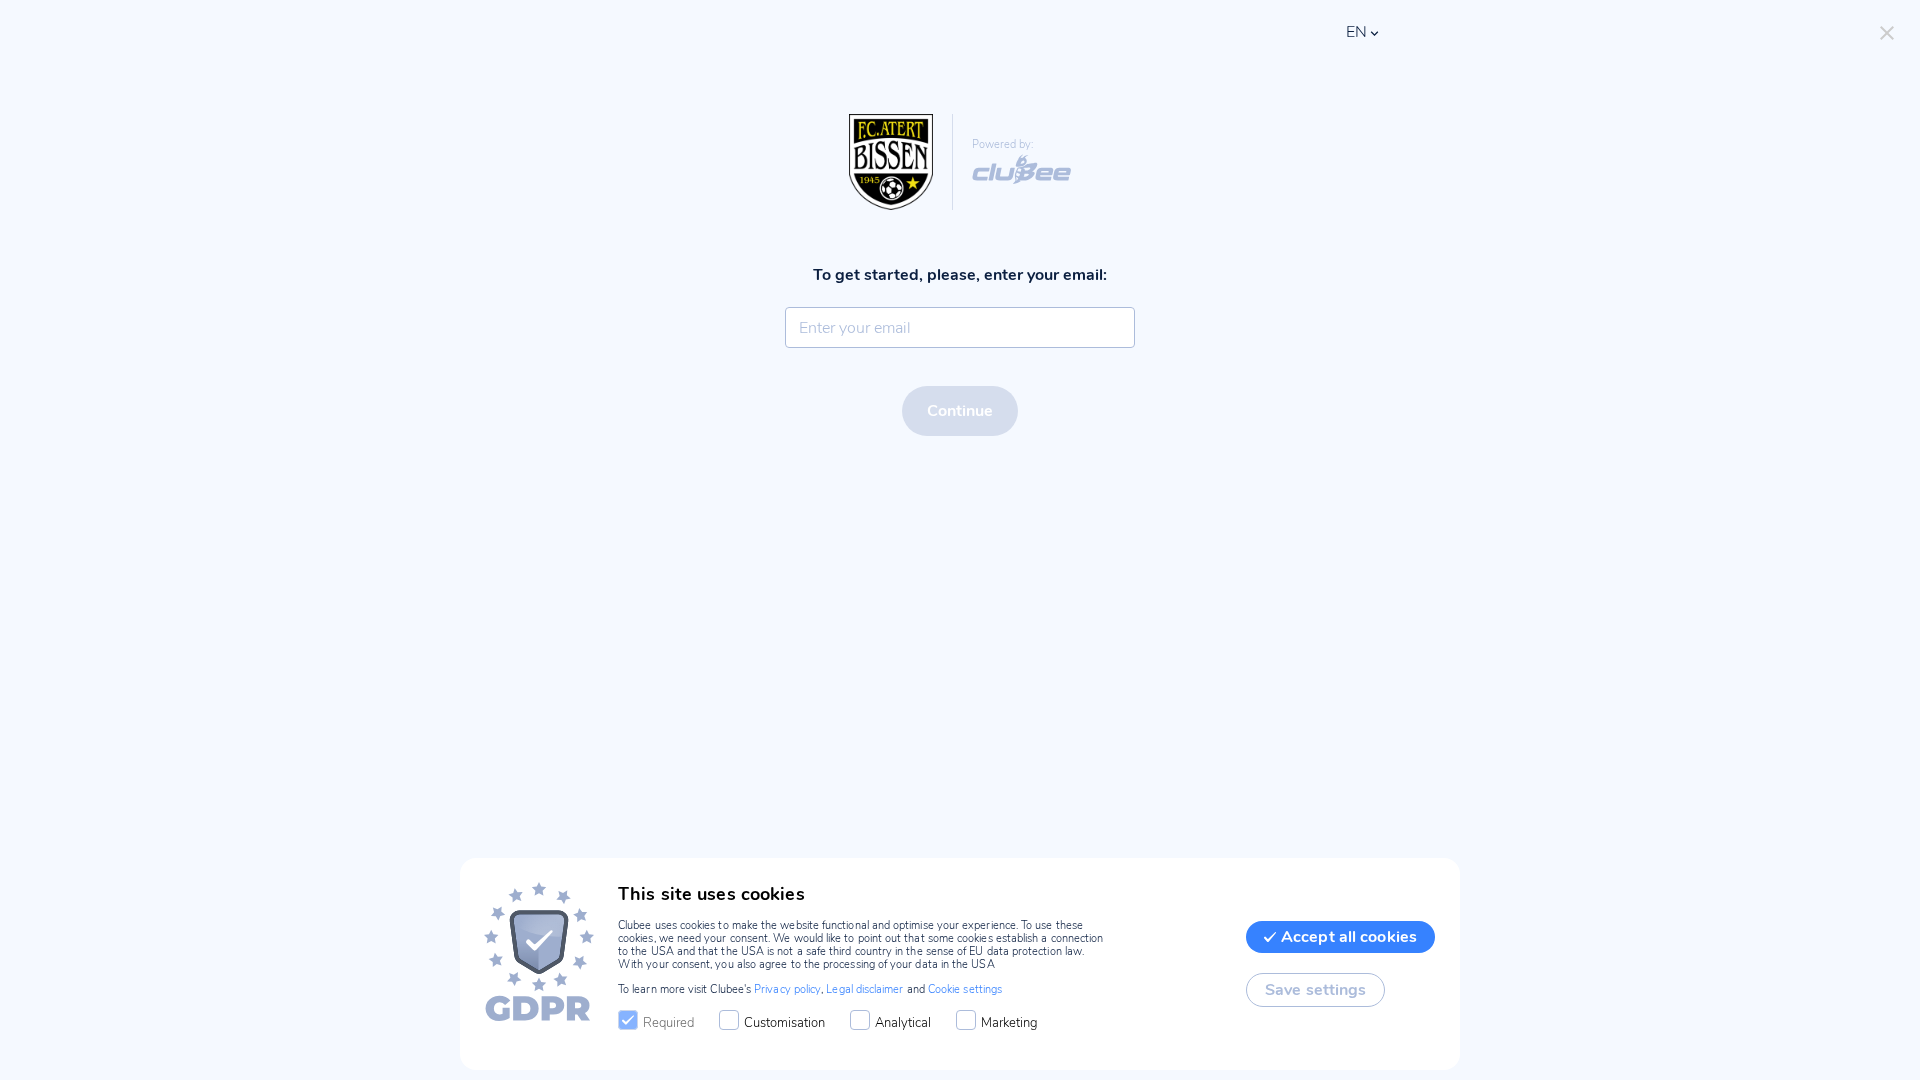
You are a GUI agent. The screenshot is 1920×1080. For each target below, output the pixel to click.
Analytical (903, 1023)
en (1356, 32)
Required (668, 1023)
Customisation (784, 1023)
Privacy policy (787, 989)
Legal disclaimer (864, 989)
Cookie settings (965, 989)
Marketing (1009, 1023)
